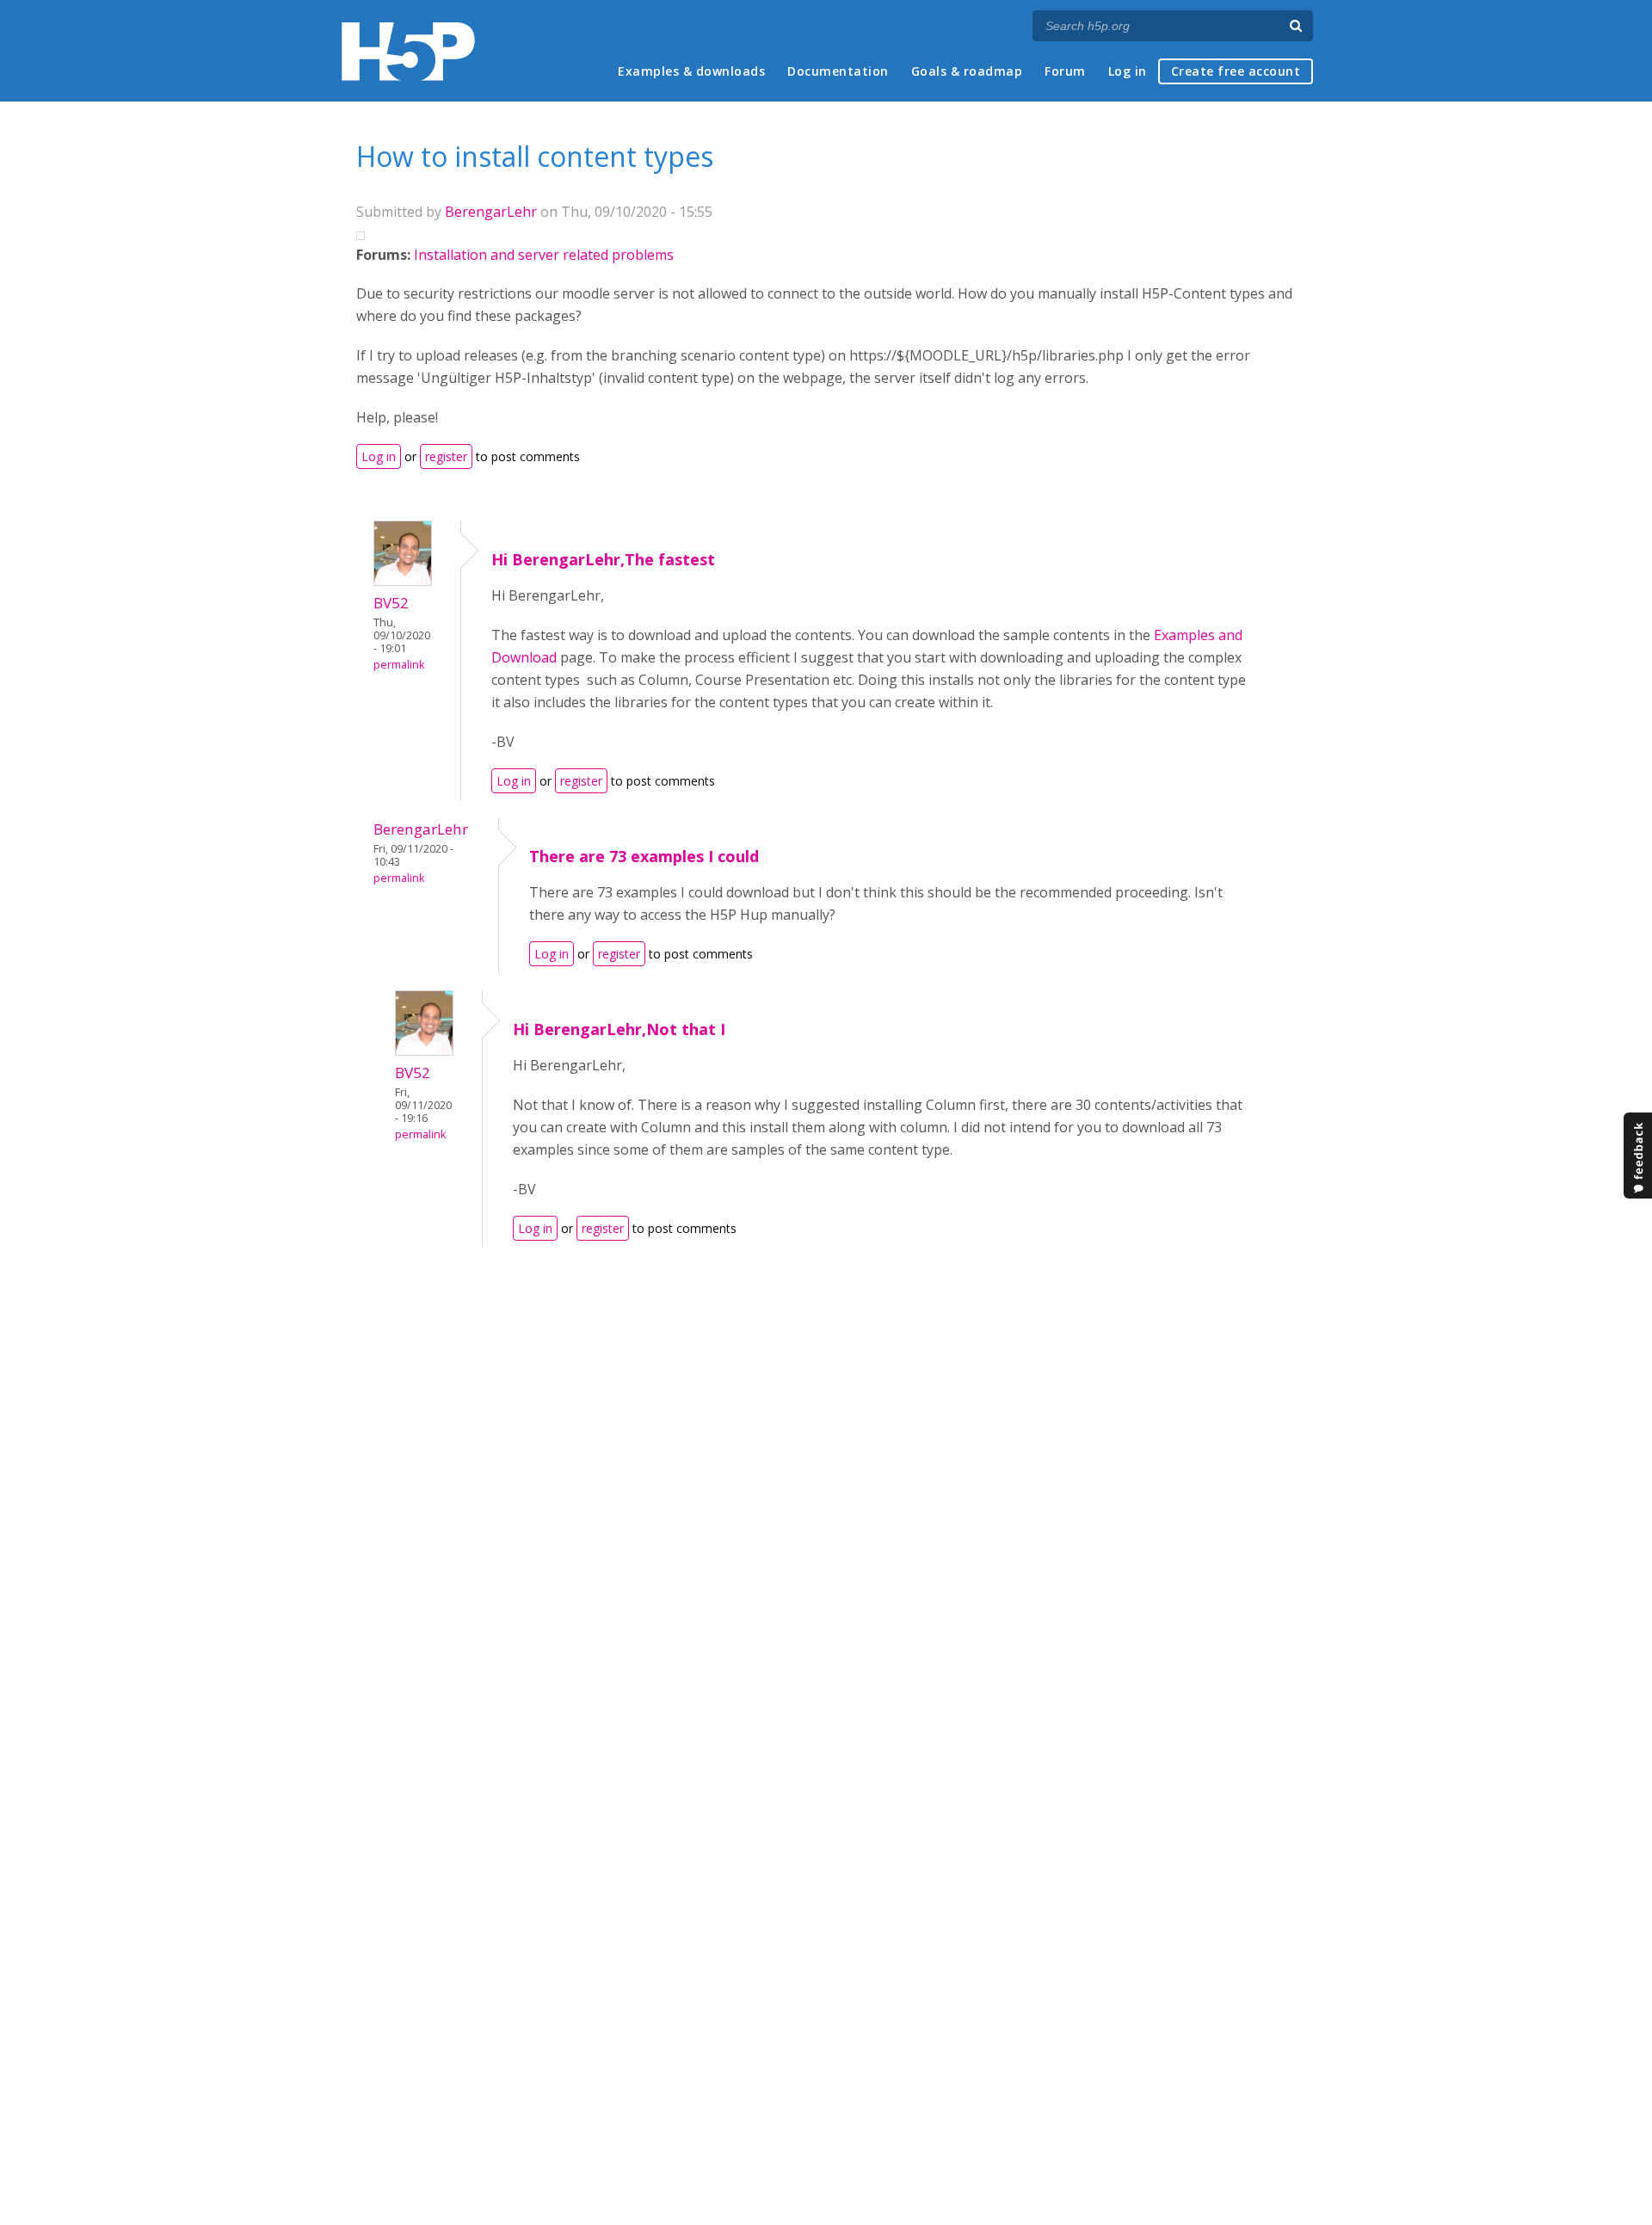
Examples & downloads (691, 71)
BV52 (391, 603)
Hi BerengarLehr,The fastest (603, 559)
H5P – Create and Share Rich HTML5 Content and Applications (408, 51)
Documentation (838, 71)
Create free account (1236, 71)
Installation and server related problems (544, 255)
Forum (1065, 71)
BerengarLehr (491, 212)
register (446, 456)
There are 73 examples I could (644, 856)
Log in (1128, 71)
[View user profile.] (403, 581)
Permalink (399, 665)
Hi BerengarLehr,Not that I (619, 1029)
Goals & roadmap (967, 71)
